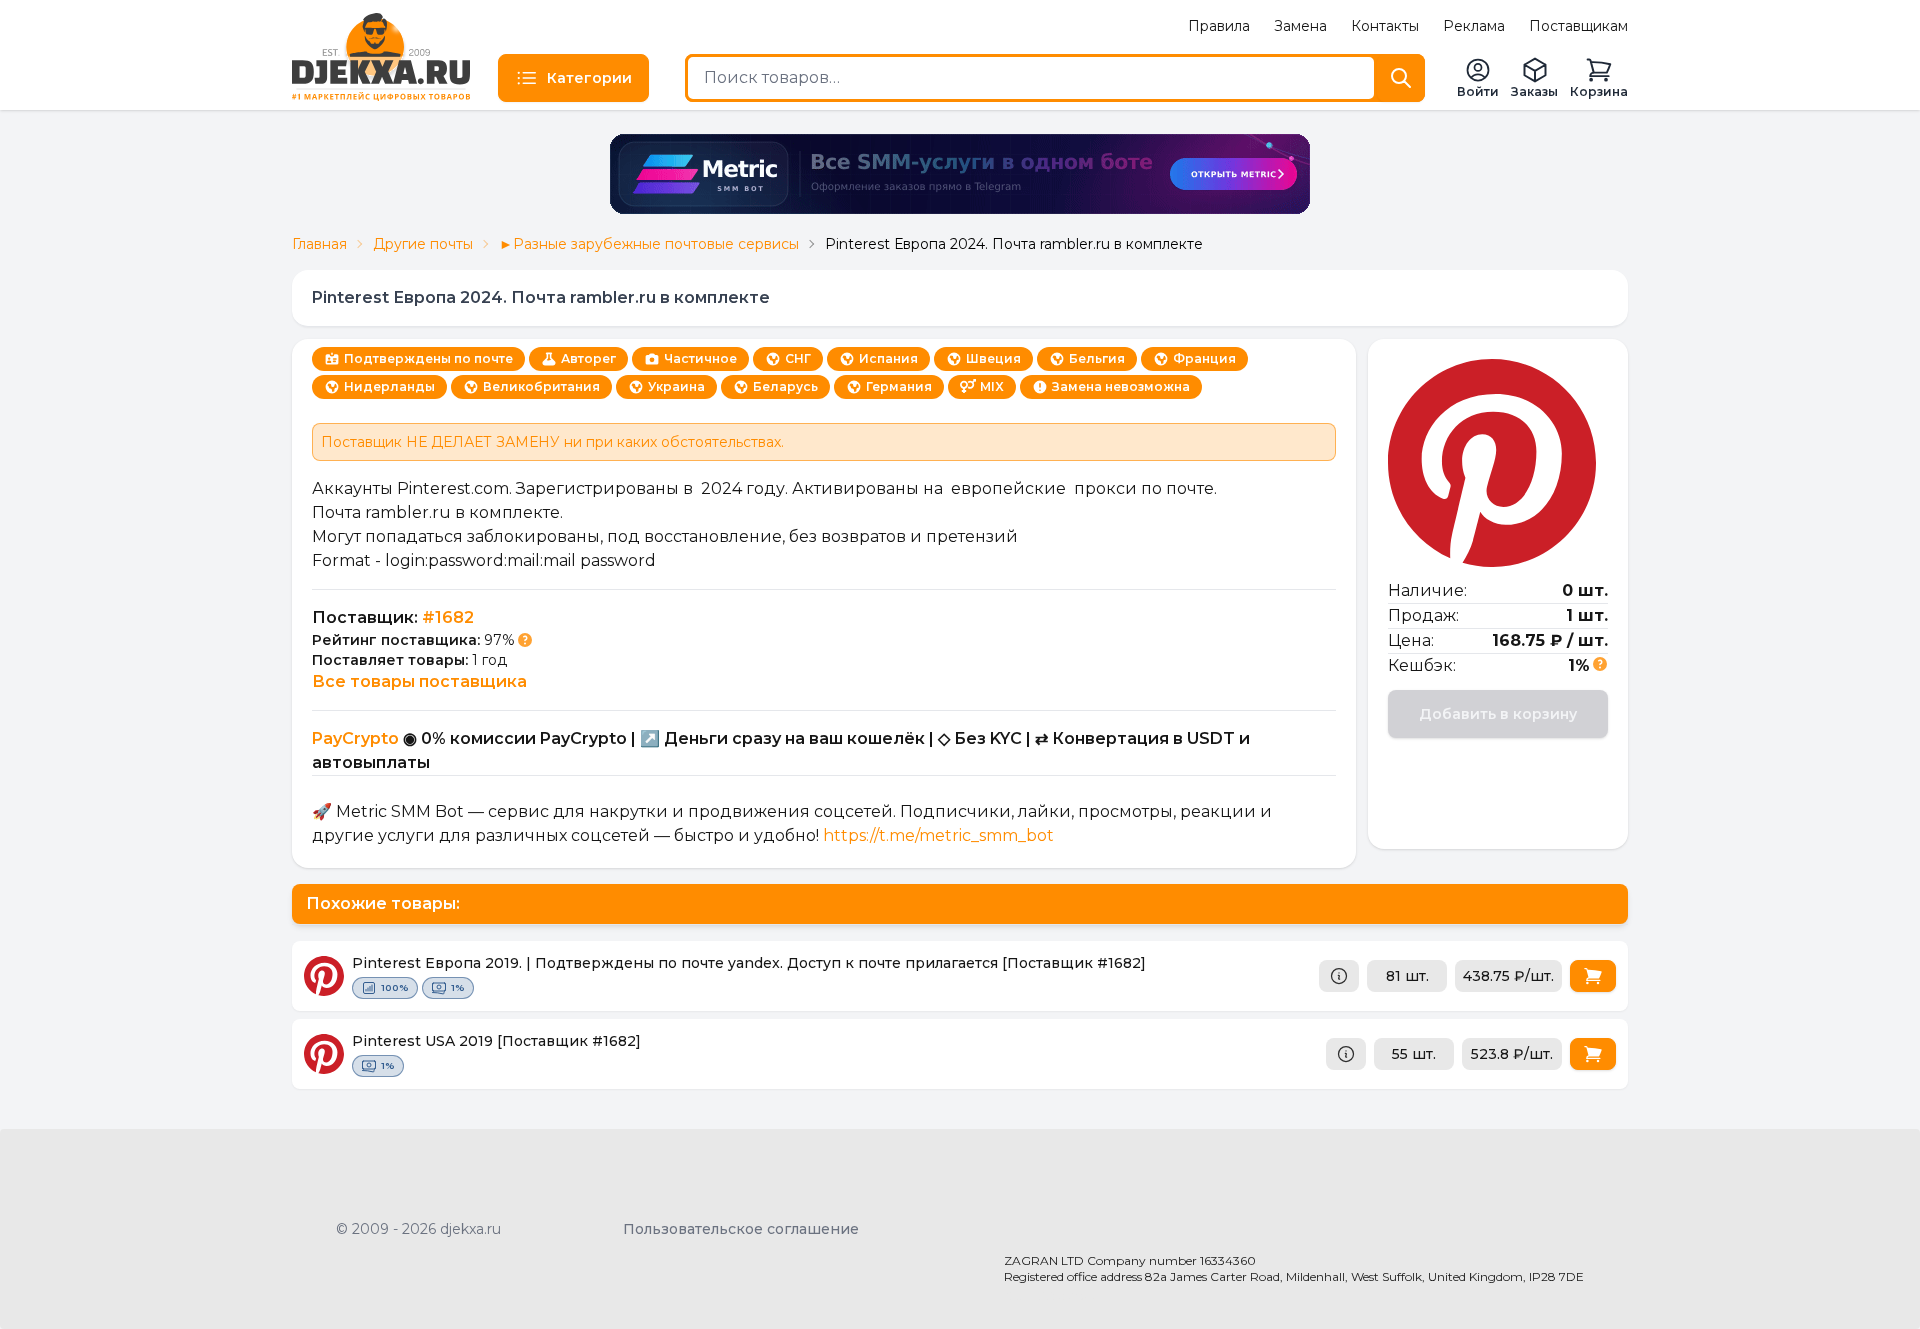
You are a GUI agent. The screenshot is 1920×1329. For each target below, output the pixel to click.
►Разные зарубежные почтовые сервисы (649, 244)
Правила (1219, 26)
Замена (1300, 26)
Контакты (1385, 26)
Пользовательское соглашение (741, 1229)
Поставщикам (1578, 26)
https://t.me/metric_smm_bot (938, 835)
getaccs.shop (1050, 1295)
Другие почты (423, 244)
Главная (319, 244)
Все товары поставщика (419, 681)
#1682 (448, 617)
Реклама (1474, 26)
